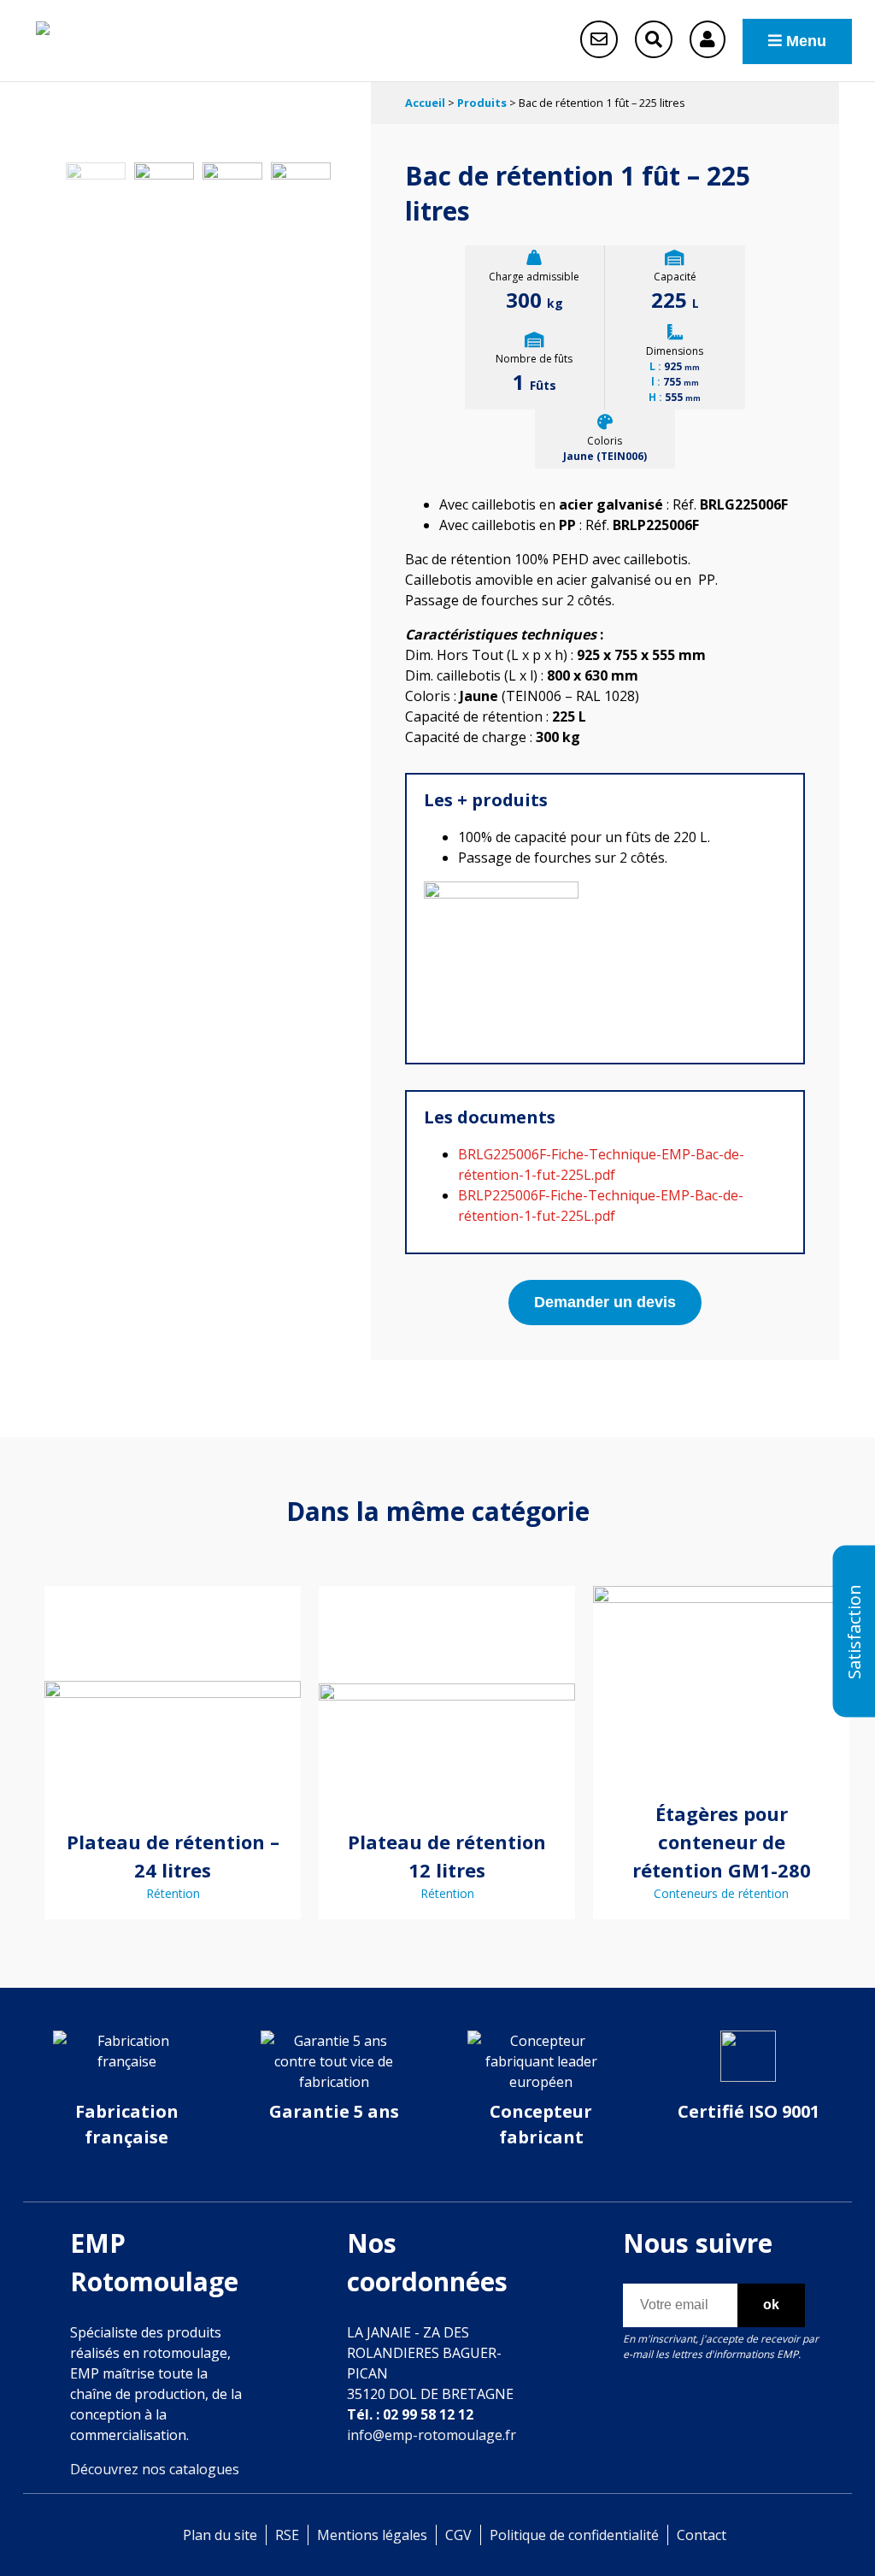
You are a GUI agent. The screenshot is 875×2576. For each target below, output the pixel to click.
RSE (287, 2535)
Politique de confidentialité (574, 2535)
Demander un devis (605, 1302)
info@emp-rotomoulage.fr (432, 2435)
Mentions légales (372, 2535)
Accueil (425, 103)
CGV (458, 2535)
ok (771, 2305)
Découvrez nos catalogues (155, 2469)
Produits (482, 103)
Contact (702, 2535)
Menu (804, 41)
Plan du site (220, 2535)
